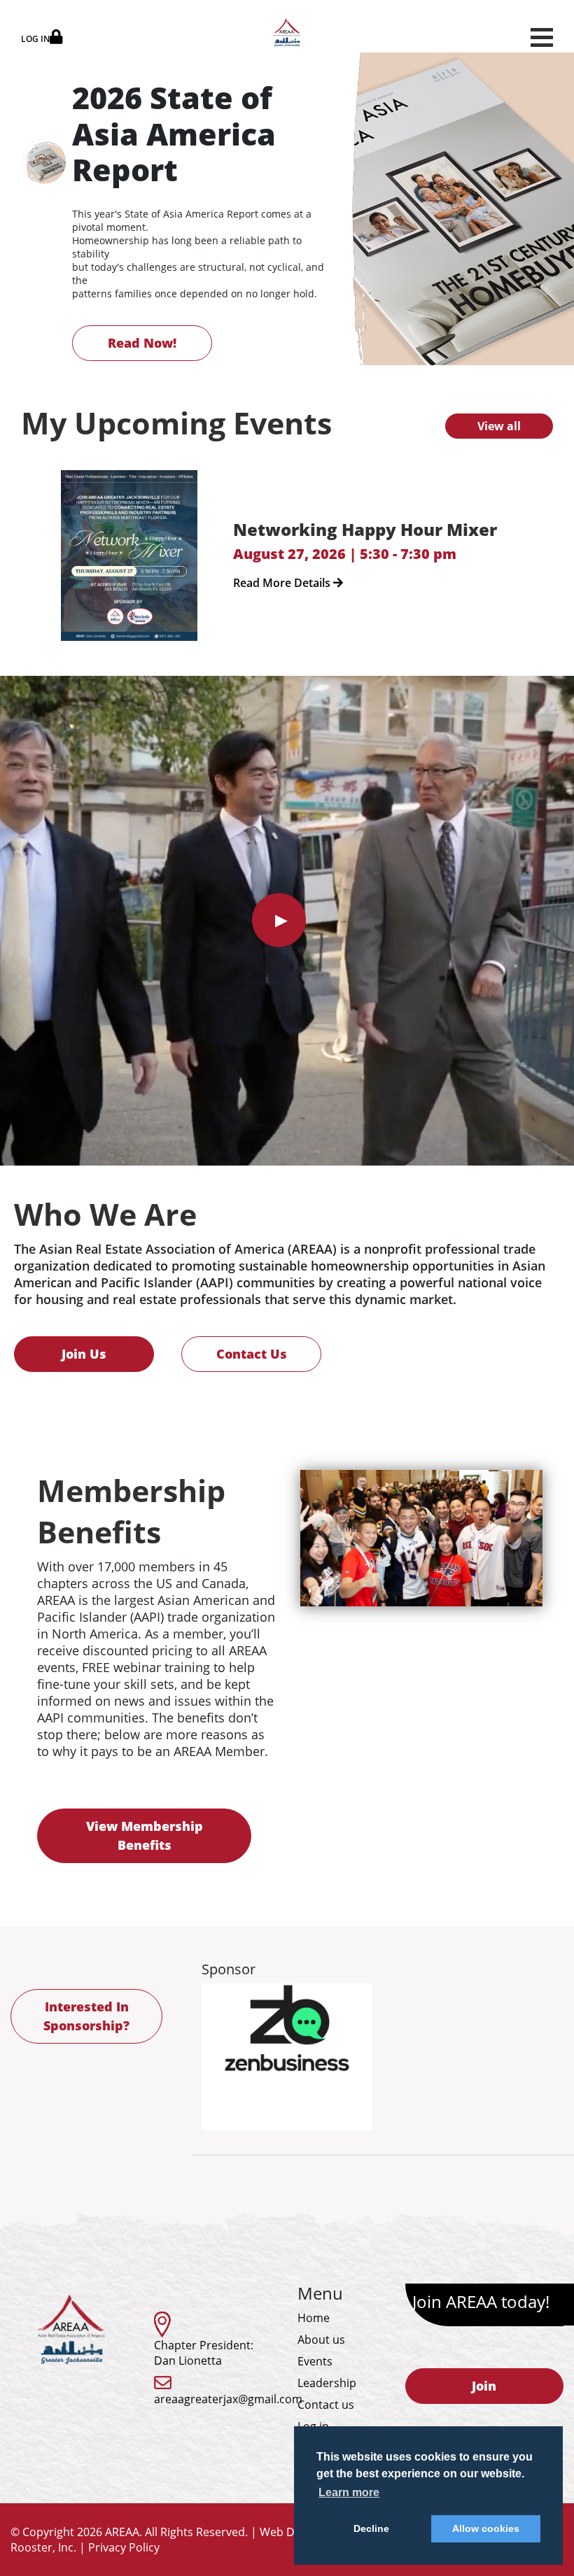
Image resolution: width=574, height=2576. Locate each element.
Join (484, 2386)
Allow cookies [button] (486, 2528)
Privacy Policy (124, 2547)
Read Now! (142, 343)
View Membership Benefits (145, 1835)
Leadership (327, 2383)
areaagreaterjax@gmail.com (228, 2399)
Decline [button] (371, 2528)
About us (321, 2340)
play (279, 920)
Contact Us (252, 1354)
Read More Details (283, 583)
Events (315, 2361)
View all (499, 426)
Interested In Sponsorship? (86, 2016)
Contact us (326, 2405)
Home (314, 2318)
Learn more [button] (349, 2492)
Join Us (84, 1354)
